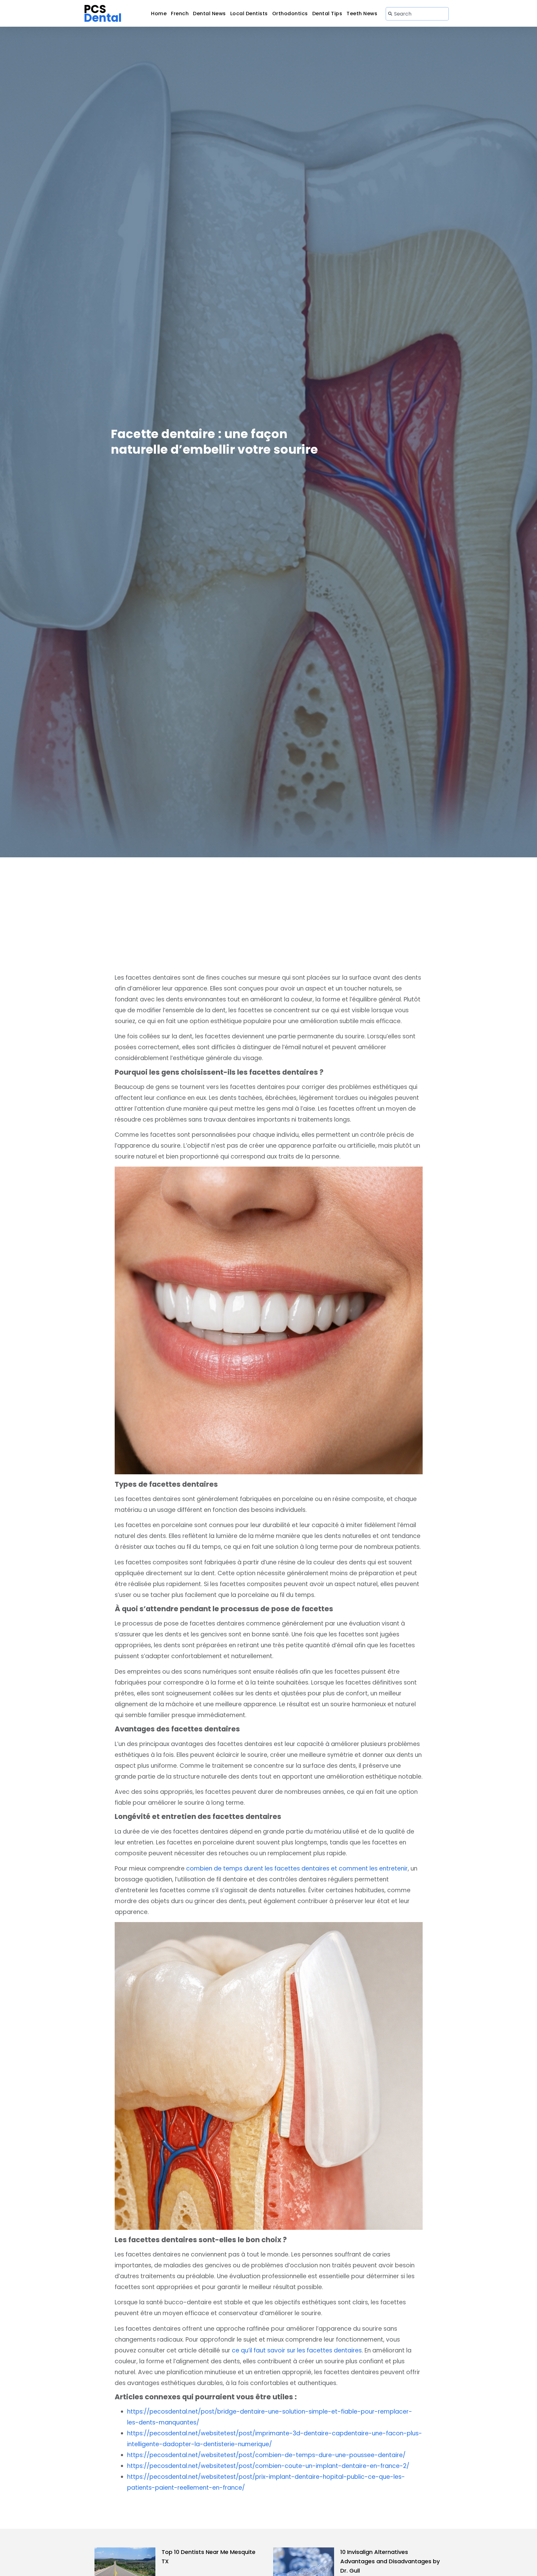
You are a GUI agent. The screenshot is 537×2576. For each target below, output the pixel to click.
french (180, 14)
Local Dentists (249, 14)
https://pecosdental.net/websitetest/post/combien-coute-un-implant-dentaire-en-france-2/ (268, 2466)
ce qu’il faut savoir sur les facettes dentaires (297, 2350)
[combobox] (417, 14)
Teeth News (362, 14)
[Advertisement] (268, 904)
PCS (103, 14)
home (159, 14)
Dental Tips (327, 14)
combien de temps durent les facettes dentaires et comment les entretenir (297, 1869)
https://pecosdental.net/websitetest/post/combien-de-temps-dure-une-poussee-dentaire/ (266, 2455)
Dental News (209, 14)
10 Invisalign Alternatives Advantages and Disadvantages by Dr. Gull (390, 2561)
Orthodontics (290, 14)
